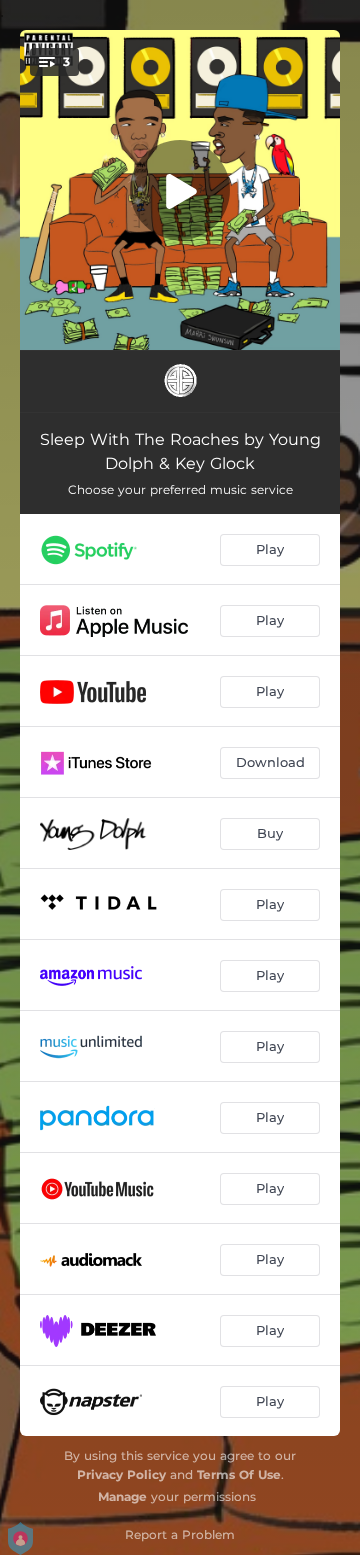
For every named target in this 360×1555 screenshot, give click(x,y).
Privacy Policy (121, 1474)
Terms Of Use (239, 1474)
